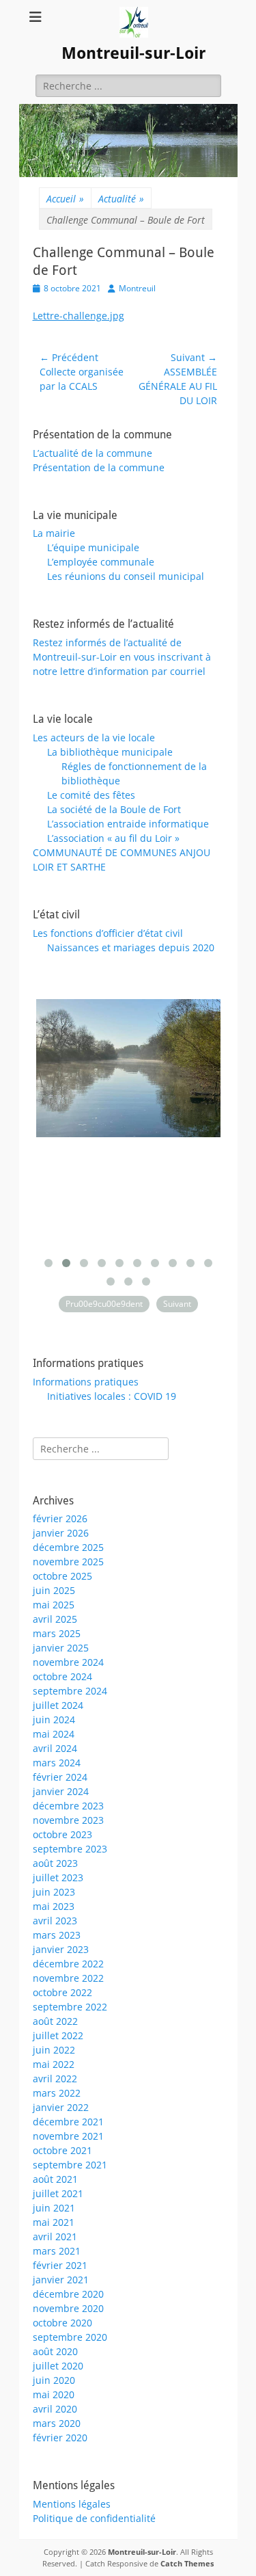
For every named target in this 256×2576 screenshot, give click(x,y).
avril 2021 (55, 2236)
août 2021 (55, 2179)
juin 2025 (54, 1590)
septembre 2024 (70, 1691)
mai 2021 (54, 2222)
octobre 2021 (62, 2150)
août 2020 (55, 2351)
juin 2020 (54, 2380)
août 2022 (55, 2021)
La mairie (54, 533)
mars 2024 (57, 1763)
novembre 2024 (68, 1662)
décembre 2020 (68, 2294)
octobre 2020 (62, 2323)
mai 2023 (54, 1906)
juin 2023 (54, 1892)
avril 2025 (55, 1619)
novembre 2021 (68, 2136)
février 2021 (60, 2265)
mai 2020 (54, 2394)
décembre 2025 (68, 1547)
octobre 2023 (62, 1834)
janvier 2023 (61, 1949)
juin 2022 (54, 2050)
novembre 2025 (68, 1562)
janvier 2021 (61, 2280)
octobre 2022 (62, 1992)
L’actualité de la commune (93, 453)
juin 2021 (54, 2208)
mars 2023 (57, 1935)
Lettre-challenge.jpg (79, 316)
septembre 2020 (70, 2337)
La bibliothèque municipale (110, 752)
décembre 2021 (68, 2122)
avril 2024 (55, 1748)
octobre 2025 (62, 1576)
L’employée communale (101, 562)
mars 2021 (57, 2251)
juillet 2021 (58, 2193)
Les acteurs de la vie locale (94, 738)
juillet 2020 (58, 2366)
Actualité (121, 199)
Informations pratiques (86, 1382)
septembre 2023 (70, 1849)
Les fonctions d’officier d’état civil (108, 933)
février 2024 (60, 1777)
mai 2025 (54, 1605)
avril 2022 (55, 2079)
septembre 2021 (70, 2165)
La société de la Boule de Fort (114, 809)
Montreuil (137, 288)
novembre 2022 (68, 1978)
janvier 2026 (61, 1533)
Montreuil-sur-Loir (133, 53)
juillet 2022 (58, 2035)
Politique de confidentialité (94, 2518)
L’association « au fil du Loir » (113, 838)
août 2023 (55, 1863)
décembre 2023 (68, 1806)
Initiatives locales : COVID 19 (112, 1396)
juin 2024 (54, 1719)
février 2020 (60, 2438)
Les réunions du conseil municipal (126, 576)
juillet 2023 (58, 1877)
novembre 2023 (68, 1820)
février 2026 (60, 1518)
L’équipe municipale (93, 547)
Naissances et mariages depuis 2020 (131, 947)
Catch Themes (187, 2563)
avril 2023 (55, 1921)
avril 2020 (55, 2409)
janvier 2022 (61, 2107)
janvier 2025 (61, 1648)
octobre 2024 (62, 1676)
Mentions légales (72, 2504)
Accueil (65, 199)
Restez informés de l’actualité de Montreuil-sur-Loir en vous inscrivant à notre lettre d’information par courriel (122, 657)
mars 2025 (57, 1633)
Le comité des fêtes (91, 795)
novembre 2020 (68, 2308)
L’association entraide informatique (128, 824)
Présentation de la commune (99, 467)
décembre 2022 (68, 1964)
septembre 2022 (70, 2007)
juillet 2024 (58, 1705)
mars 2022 (57, 2093)
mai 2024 (54, 1734)
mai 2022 (54, 2064)
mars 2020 (57, 2423)
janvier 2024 (61, 1791)
